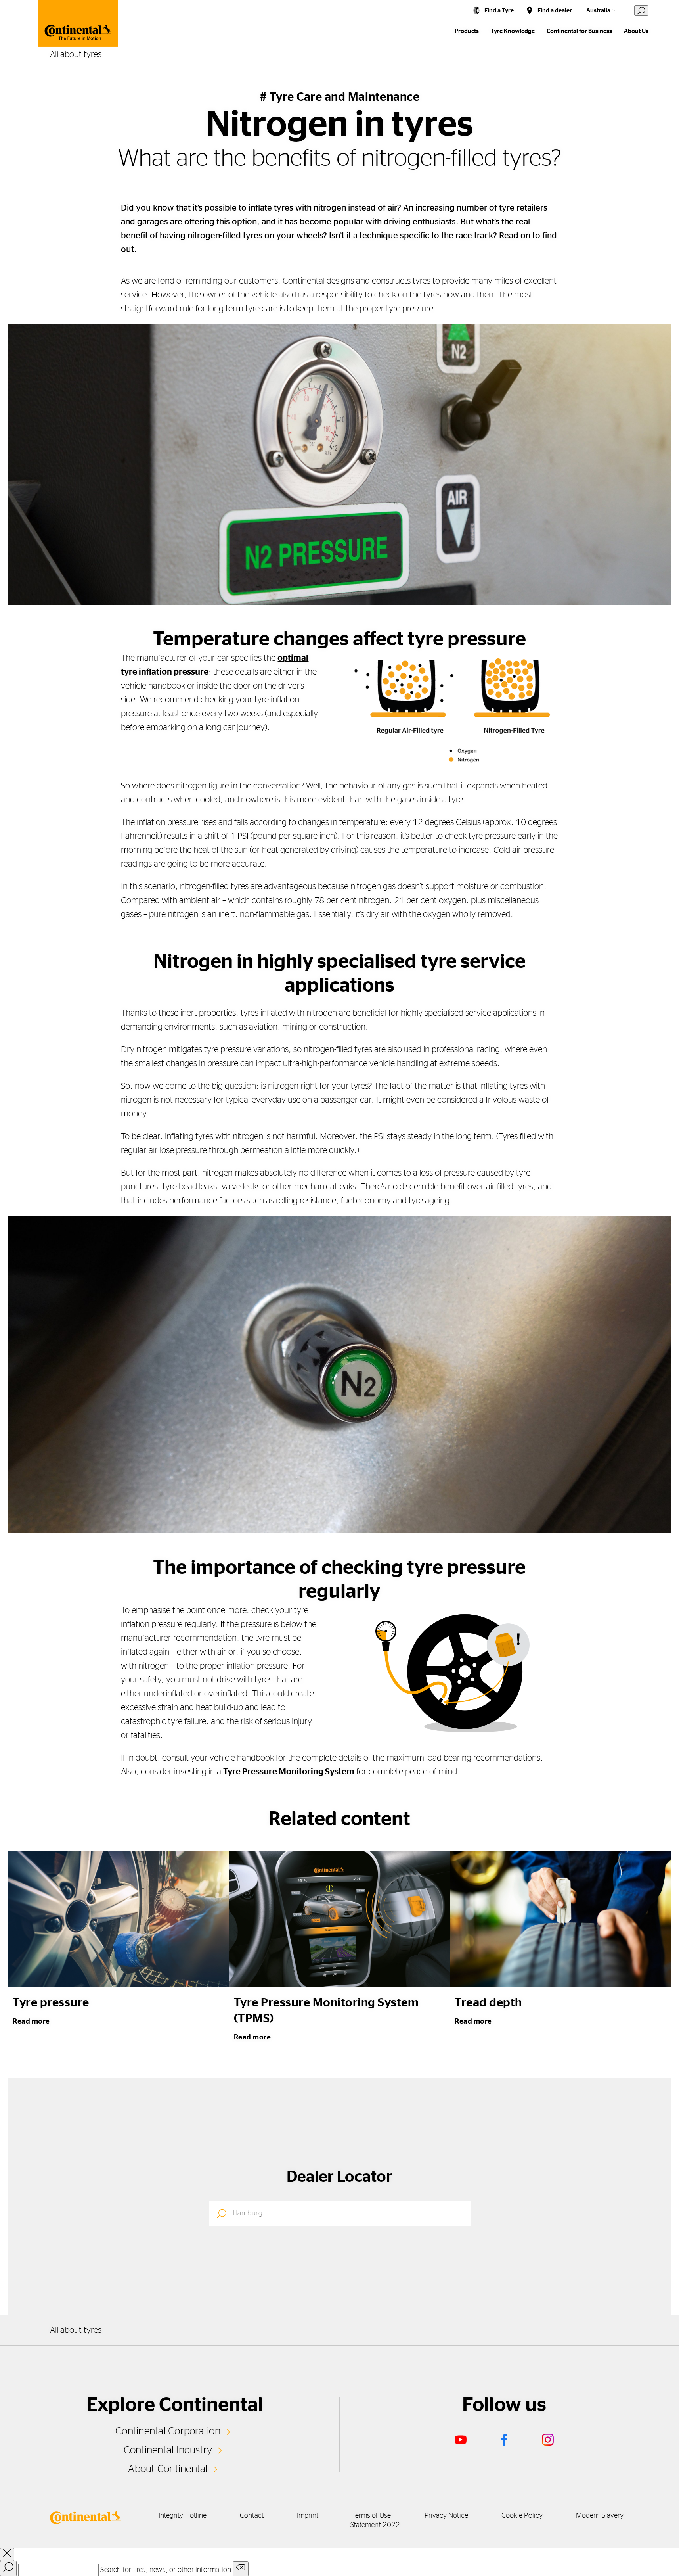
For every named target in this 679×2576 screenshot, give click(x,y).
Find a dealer (555, 11)
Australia (598, 11)
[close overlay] (7, 2554)
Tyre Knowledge (513, 31)
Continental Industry (168, 2450)
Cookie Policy (522, 2516)
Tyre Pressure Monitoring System (289, 1772)
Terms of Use (372, 2516)
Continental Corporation (168, 2431)
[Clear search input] (241, 2569)
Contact (252, 2516)
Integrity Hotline (183, 2516)
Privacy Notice (446, 2516)
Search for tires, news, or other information (166, 2570)
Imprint (308, 2516)
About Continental (168, 2469)
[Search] (8, 2568)
